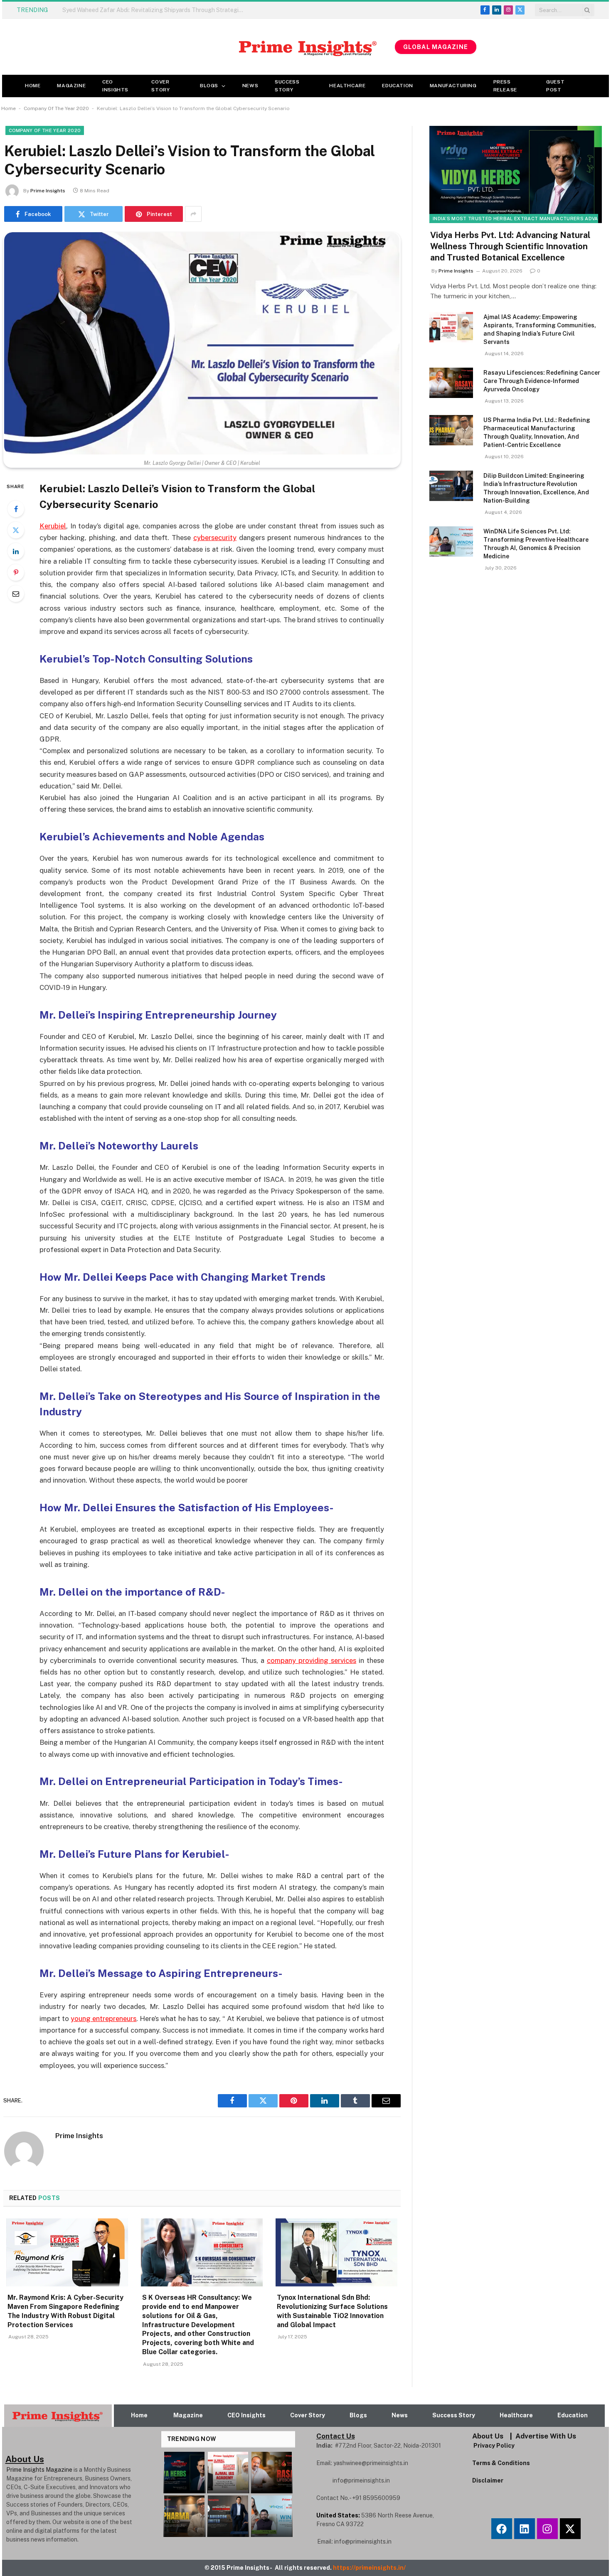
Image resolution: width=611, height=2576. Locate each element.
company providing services (312, 1660)
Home (33, 86)
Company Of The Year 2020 (56, 108)
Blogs (209, 86)
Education (397, 86)
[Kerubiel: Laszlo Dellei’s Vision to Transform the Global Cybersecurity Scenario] (202, 343)
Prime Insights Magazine (39, 2470)
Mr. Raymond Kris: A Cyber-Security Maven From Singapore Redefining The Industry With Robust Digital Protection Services (65, 2311)
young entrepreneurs (103, 2019)
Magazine (71, 86)
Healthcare (347, 86)
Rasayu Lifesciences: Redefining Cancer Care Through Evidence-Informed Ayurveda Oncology (542, 381)
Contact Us (336, 2436)
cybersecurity (215, 538)
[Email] (16, 594)
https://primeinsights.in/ (370, 2568)
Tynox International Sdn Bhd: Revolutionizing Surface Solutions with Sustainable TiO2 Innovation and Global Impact (332, 2311)
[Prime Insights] (198, 47)
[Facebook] (16, 509)
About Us (488, 2436)
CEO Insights (115, 86)
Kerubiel (53, 526)
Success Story (287, 86)
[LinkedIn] (16, 551)
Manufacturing (453, 86)
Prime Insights (48, 191)
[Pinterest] (16, 572)
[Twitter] (16, 530)
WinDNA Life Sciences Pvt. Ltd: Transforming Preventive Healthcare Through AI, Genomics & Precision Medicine (536, 544)
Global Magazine (436, 47)
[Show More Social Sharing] (193, 214)
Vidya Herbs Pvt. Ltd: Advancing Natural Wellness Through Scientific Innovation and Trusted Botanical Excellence (510, 246)
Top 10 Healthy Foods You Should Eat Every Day (126, 10)
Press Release (505, 86)
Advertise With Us (546, 2436)
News (250, 86)
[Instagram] (547, 2529)
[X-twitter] (570, 2529)
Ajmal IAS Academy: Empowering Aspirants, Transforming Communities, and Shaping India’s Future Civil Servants (540, 329)
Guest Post (555, 86)
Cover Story (160, 86)
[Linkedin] (525, 2529)
